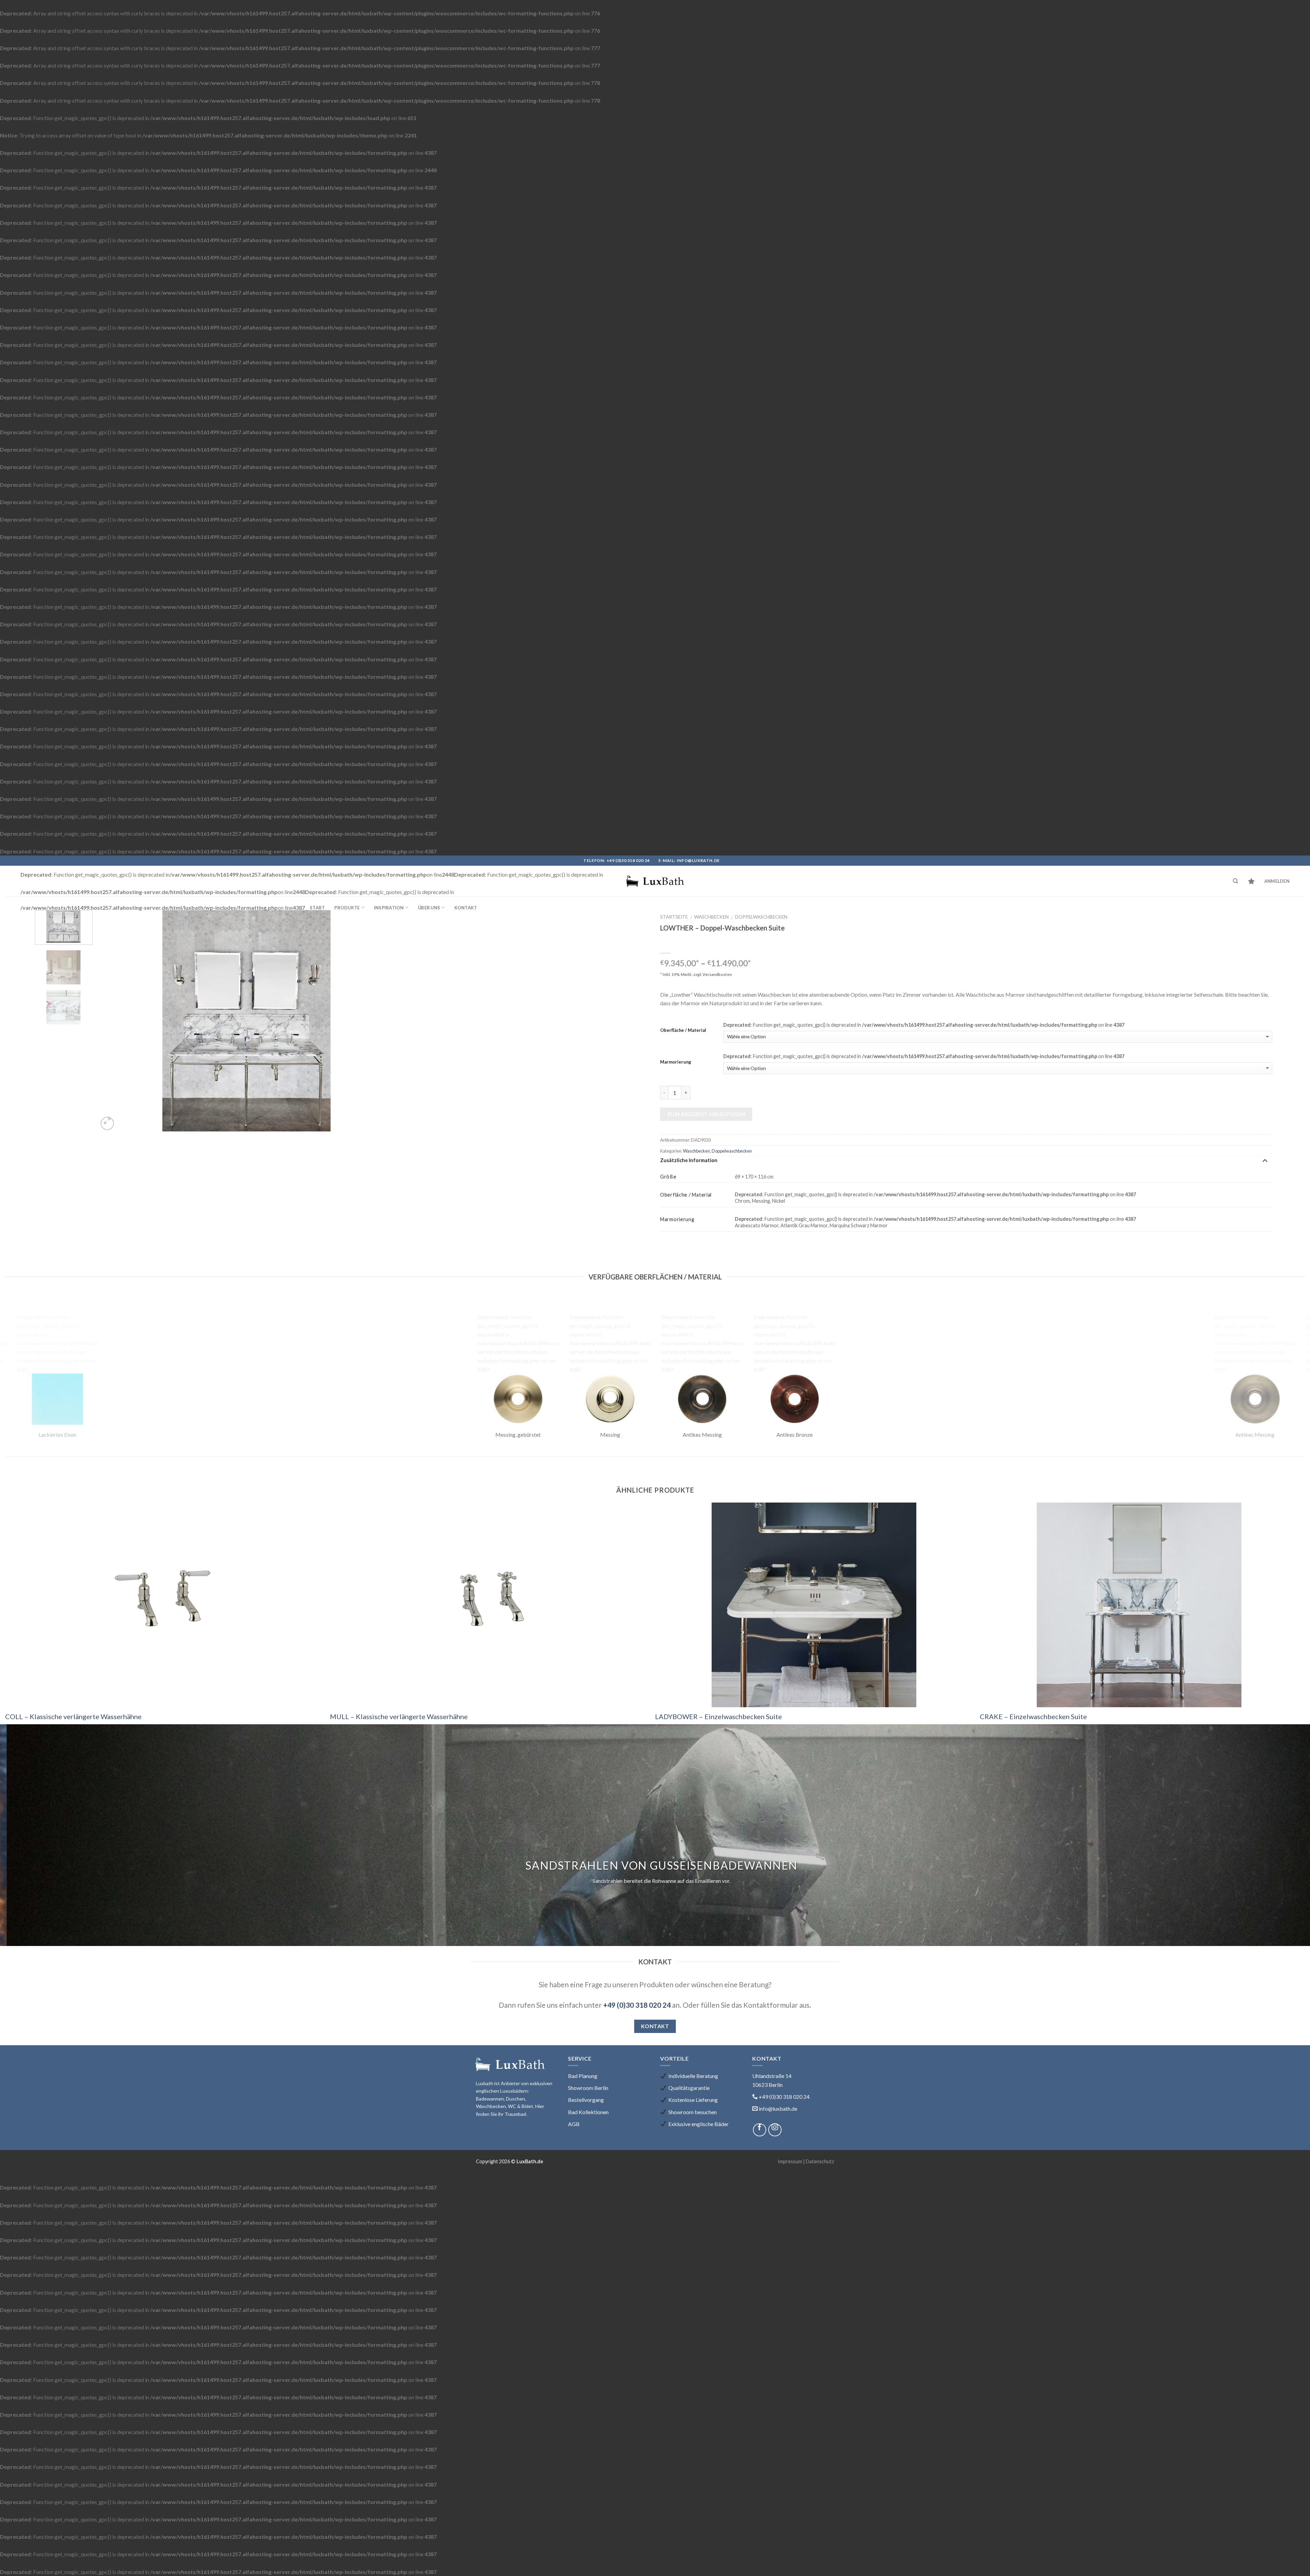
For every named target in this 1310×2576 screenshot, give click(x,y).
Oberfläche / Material (683, 1030)
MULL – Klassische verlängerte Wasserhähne (399, 1716)
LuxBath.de (530, 2161)
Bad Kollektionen (588, 2112)
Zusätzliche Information (689, 1160)
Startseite (674, 917)
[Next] (380, 1021)
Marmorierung (676, 1062)
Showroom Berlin (588, 2088)
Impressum (790, 2161)
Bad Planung (583, 2076)
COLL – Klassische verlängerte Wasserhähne (73, 1716)
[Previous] (113, 1021)
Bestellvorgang (586, 2100)
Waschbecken (711, 917)
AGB (574, 2124)
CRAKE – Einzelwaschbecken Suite (1033, 1716)
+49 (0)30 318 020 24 (628, 860)
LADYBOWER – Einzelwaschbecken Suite (718, 1716)
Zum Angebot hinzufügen (706, 1114)
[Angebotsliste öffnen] (1251, 881)
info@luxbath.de (698, 860)
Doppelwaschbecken (761, 917)
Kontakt (466, 908)
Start (317, 908)
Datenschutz (820, 2161)
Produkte (347, 908)
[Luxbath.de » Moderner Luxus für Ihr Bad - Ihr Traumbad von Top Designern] (655, 881)
